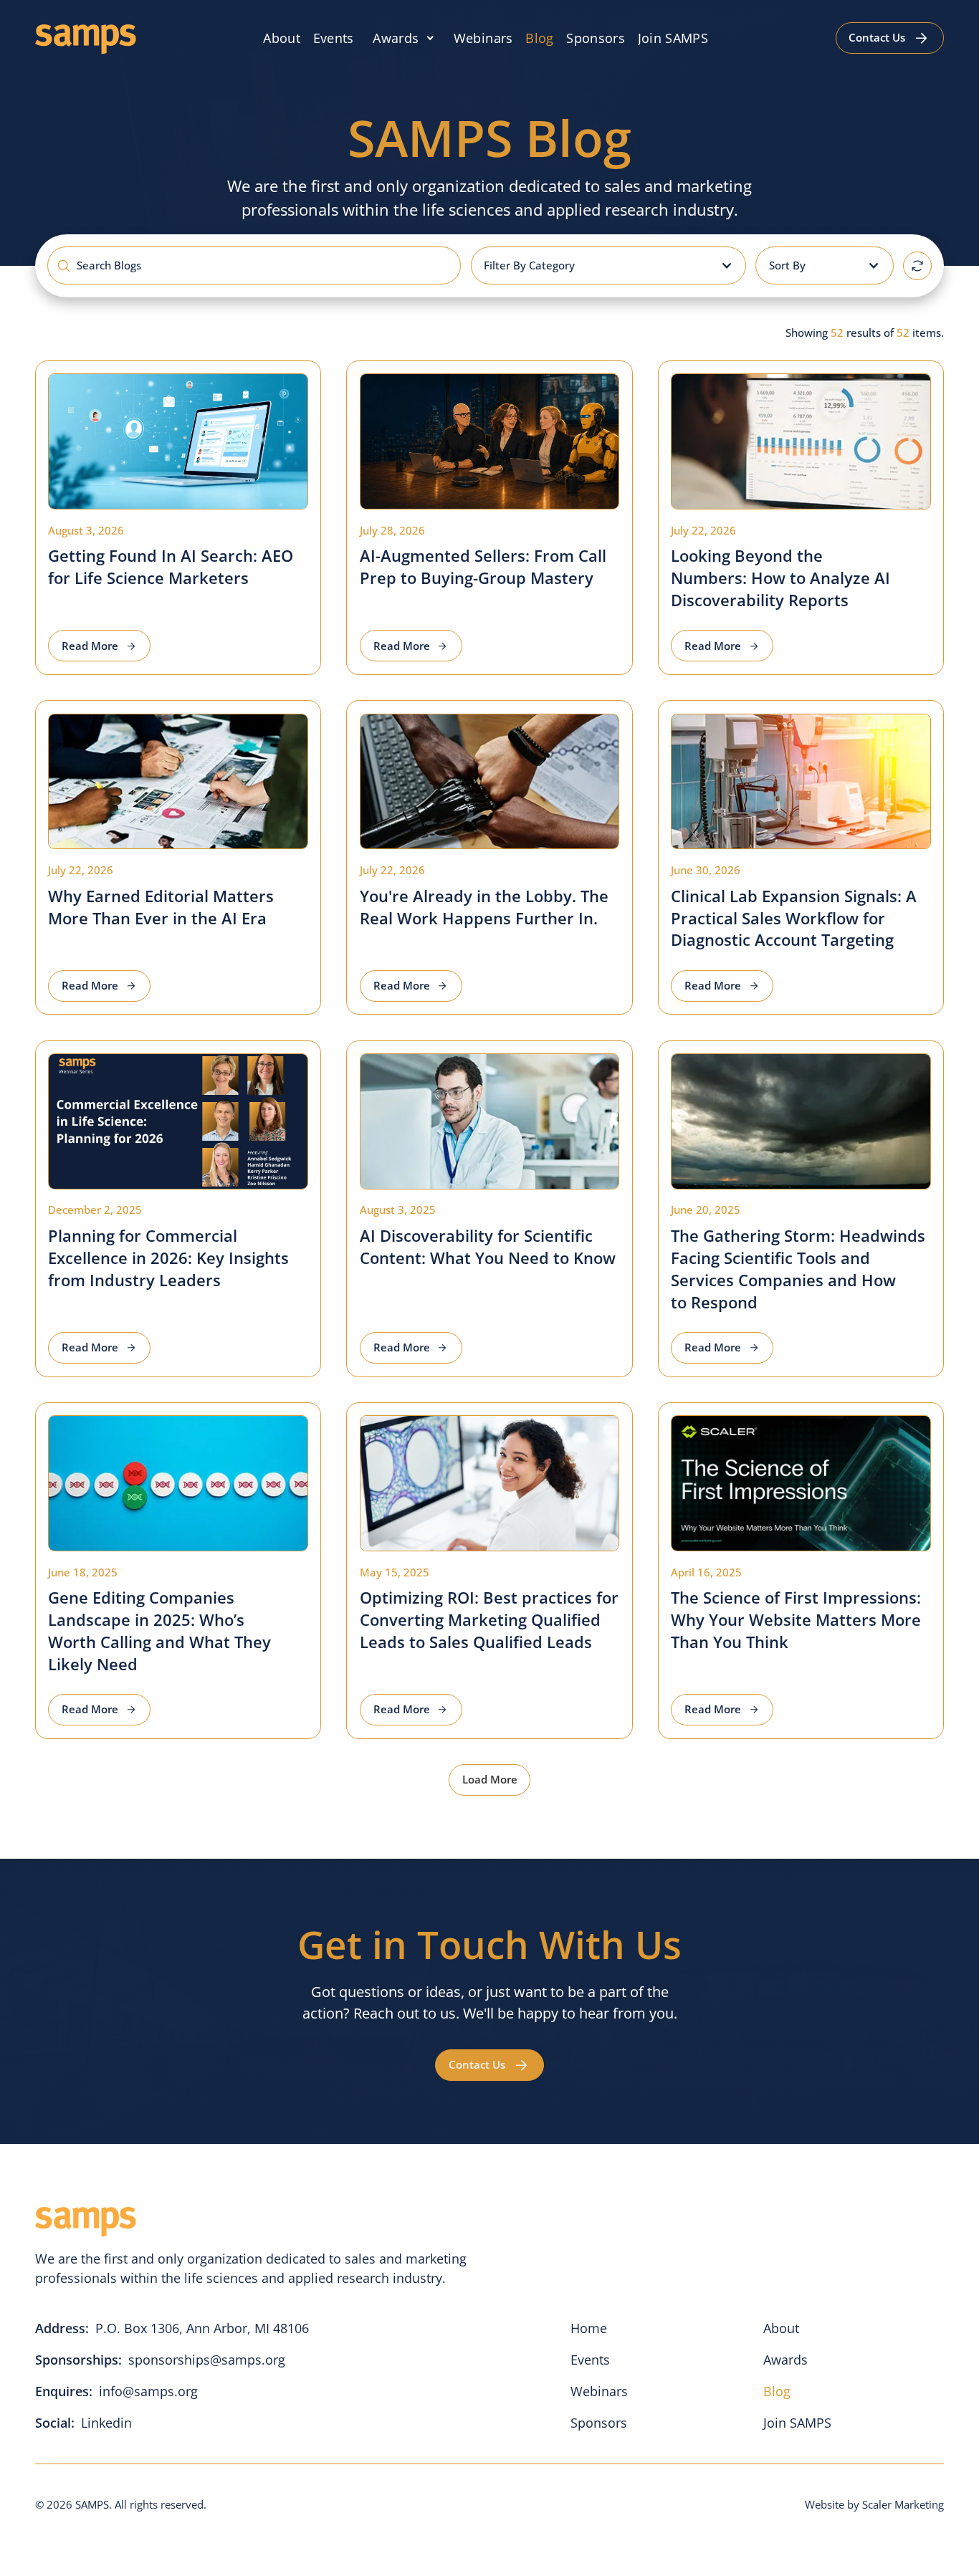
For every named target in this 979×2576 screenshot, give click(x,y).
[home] (86, 38)
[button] (404, 38)
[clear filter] (917, 266)
